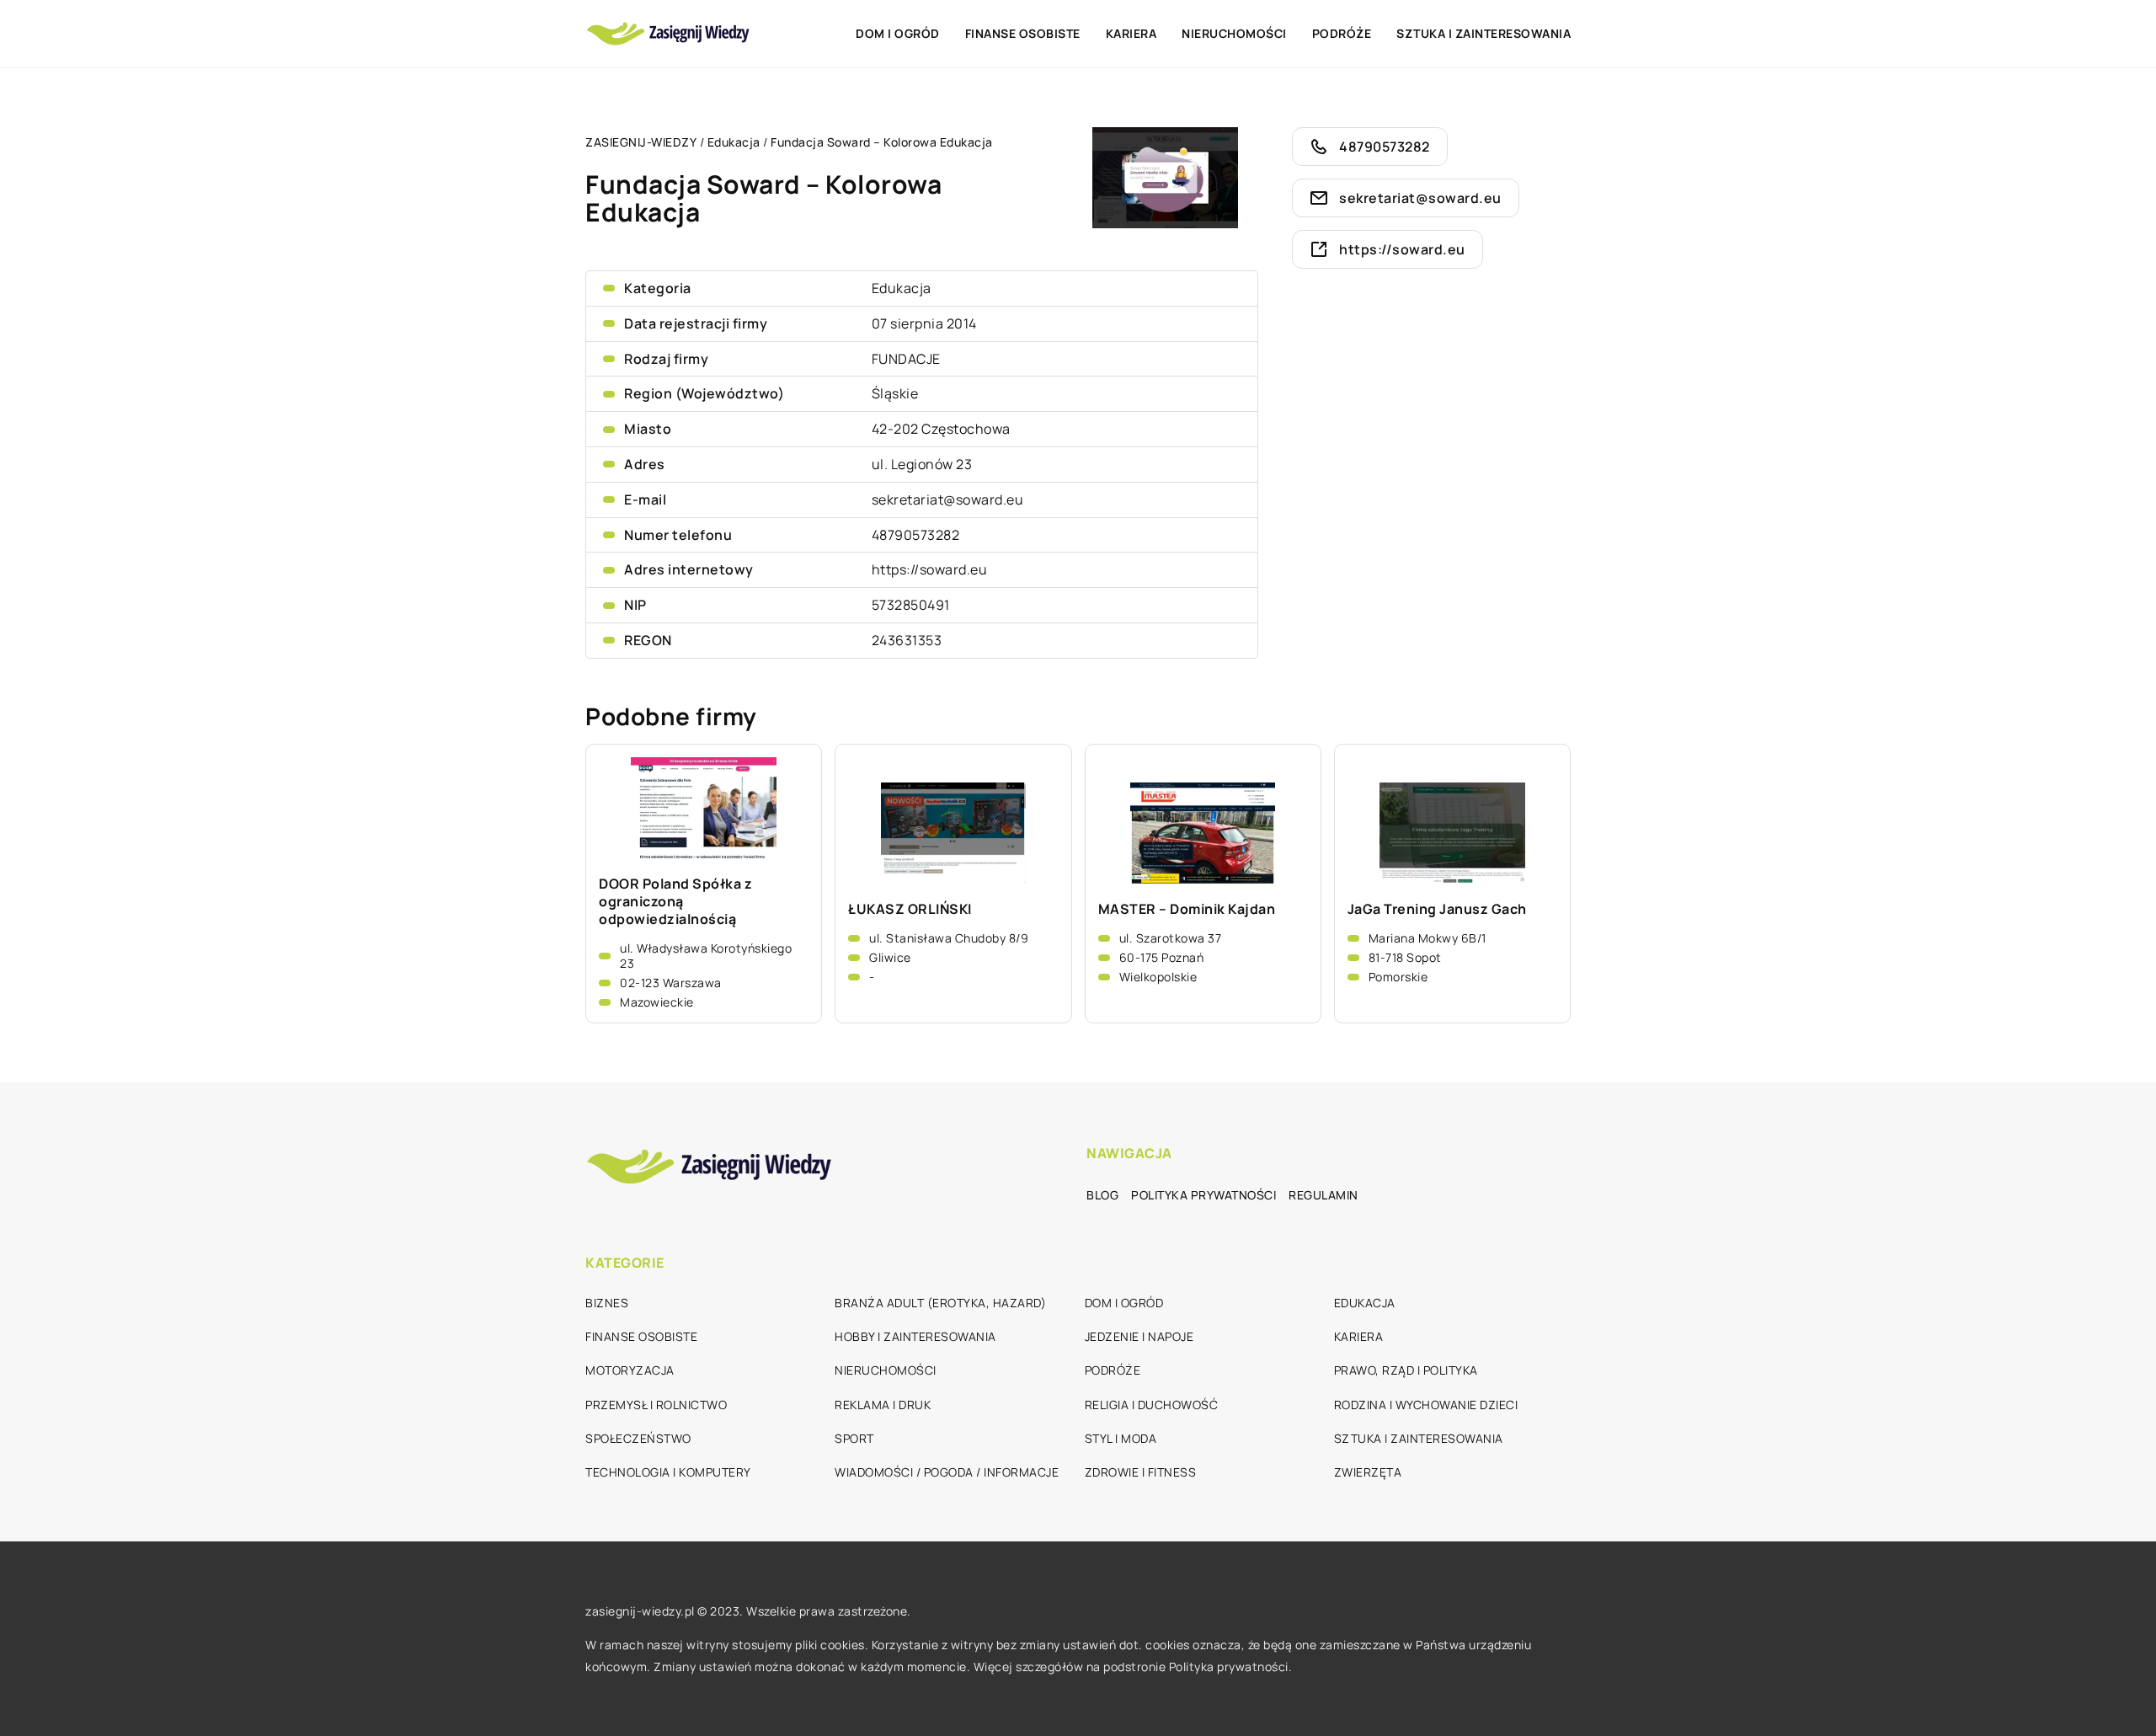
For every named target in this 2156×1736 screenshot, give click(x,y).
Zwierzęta (1368, 1472)
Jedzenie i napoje (1139, 1336)
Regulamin (1323, 1195)
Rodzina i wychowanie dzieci (1426, 1405)
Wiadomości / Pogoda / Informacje (947, 1472)
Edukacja (902, 288)
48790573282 (916, 535)
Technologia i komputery (668, 1472)
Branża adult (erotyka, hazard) (940, 1303)
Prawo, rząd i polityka (1406, 1370)
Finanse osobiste (1023, 33)
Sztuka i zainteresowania (1484, 33)
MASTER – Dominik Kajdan (1187, 909)
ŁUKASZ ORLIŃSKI (910, 909)
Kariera (1131, 33)
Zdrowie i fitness (1141, 1472)
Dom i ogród (898, 33)
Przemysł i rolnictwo (656, 1405)
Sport (854, 1438)
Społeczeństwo (638, 1438)
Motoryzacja (630, 1370)
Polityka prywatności (1203, 1195)
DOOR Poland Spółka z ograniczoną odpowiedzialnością (675, 901)
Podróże (1342, 33)
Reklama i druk (883, 1405)
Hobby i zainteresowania (915, 1336)
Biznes (607, 1303)
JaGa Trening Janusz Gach (1437, 909)
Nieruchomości (1234, 33)
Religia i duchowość (1152, 1405)
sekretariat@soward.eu (948, 499)
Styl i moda (1121, 1438)
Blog (1102, 1195)
